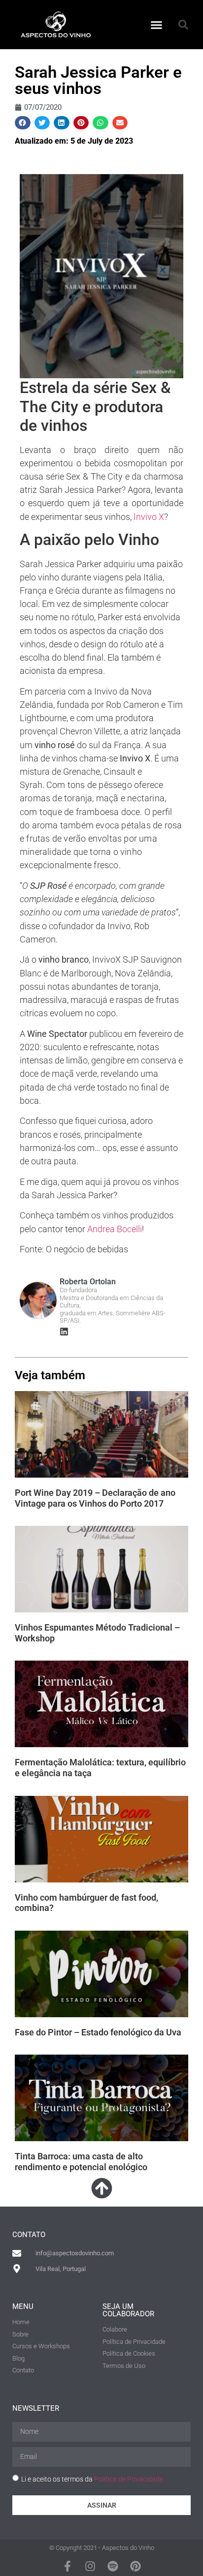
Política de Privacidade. (129, 2479)
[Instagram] (90, 2566)
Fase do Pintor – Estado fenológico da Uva (98, 2032)
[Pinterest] (135, 2566)
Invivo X (149, 517)
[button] (157, 25)
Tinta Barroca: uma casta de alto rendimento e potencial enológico (81, 2162)
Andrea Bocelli (115, 1229)
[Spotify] (113, 2566)
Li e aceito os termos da (93, 2479)
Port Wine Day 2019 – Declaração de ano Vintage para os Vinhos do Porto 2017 (95, 1498)
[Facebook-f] (68, 2566)
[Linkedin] (64, 1332)
